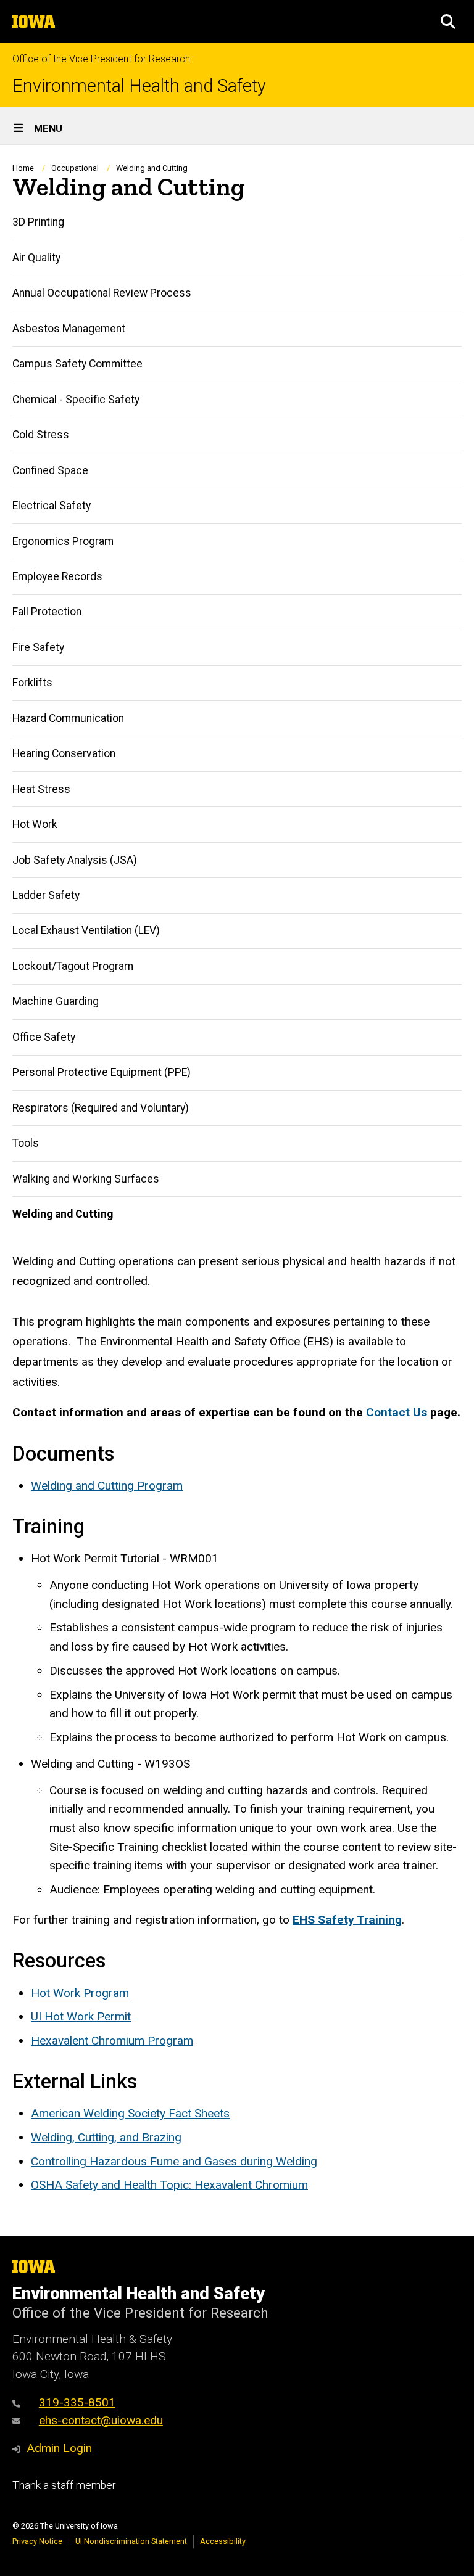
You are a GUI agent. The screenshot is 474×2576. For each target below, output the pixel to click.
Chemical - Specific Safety (76, 400)
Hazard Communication (68, 718)
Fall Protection (47, 612)
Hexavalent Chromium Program (112, 2041)
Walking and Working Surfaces (86, 1179)
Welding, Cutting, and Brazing (106, 2137)
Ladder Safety (46, 895)
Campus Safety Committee (77, 364)
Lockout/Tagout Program (73, 966)
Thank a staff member (64, 2485)
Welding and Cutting (63, 1214)
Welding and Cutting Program (107, 1486)
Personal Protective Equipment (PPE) (102, 1072)
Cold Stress (41, 435)
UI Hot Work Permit (81, 2016)
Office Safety (44, 1037)
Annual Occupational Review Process (102, 293)
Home (23, 168)
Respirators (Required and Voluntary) (101, 1108)
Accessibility (223, 2541)
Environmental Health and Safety (139, 86)
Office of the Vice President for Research (101, 59)
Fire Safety (38, 647)
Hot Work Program (80, 1993)
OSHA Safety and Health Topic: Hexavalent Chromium (169, 2185)
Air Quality (36, 258)
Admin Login (59, 2448)
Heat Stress (41, 789)
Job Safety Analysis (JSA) (75, 860)
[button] (448, 22)
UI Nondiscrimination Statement (131, 2541)
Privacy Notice (37, 2541)
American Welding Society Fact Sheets (130, 2113)
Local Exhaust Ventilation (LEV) (86, 930)
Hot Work (35, 824)
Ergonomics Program (63, 541)
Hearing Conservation (64, 753)
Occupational (75, 168)
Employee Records (57, 576)
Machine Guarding (56, 1001)
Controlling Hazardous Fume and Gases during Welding (174, 2161)
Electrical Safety (52, 506)
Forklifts (32, 683)
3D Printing (38, 222)
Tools (26, 1143)
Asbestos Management (69, 329)
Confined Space (50, 470)
